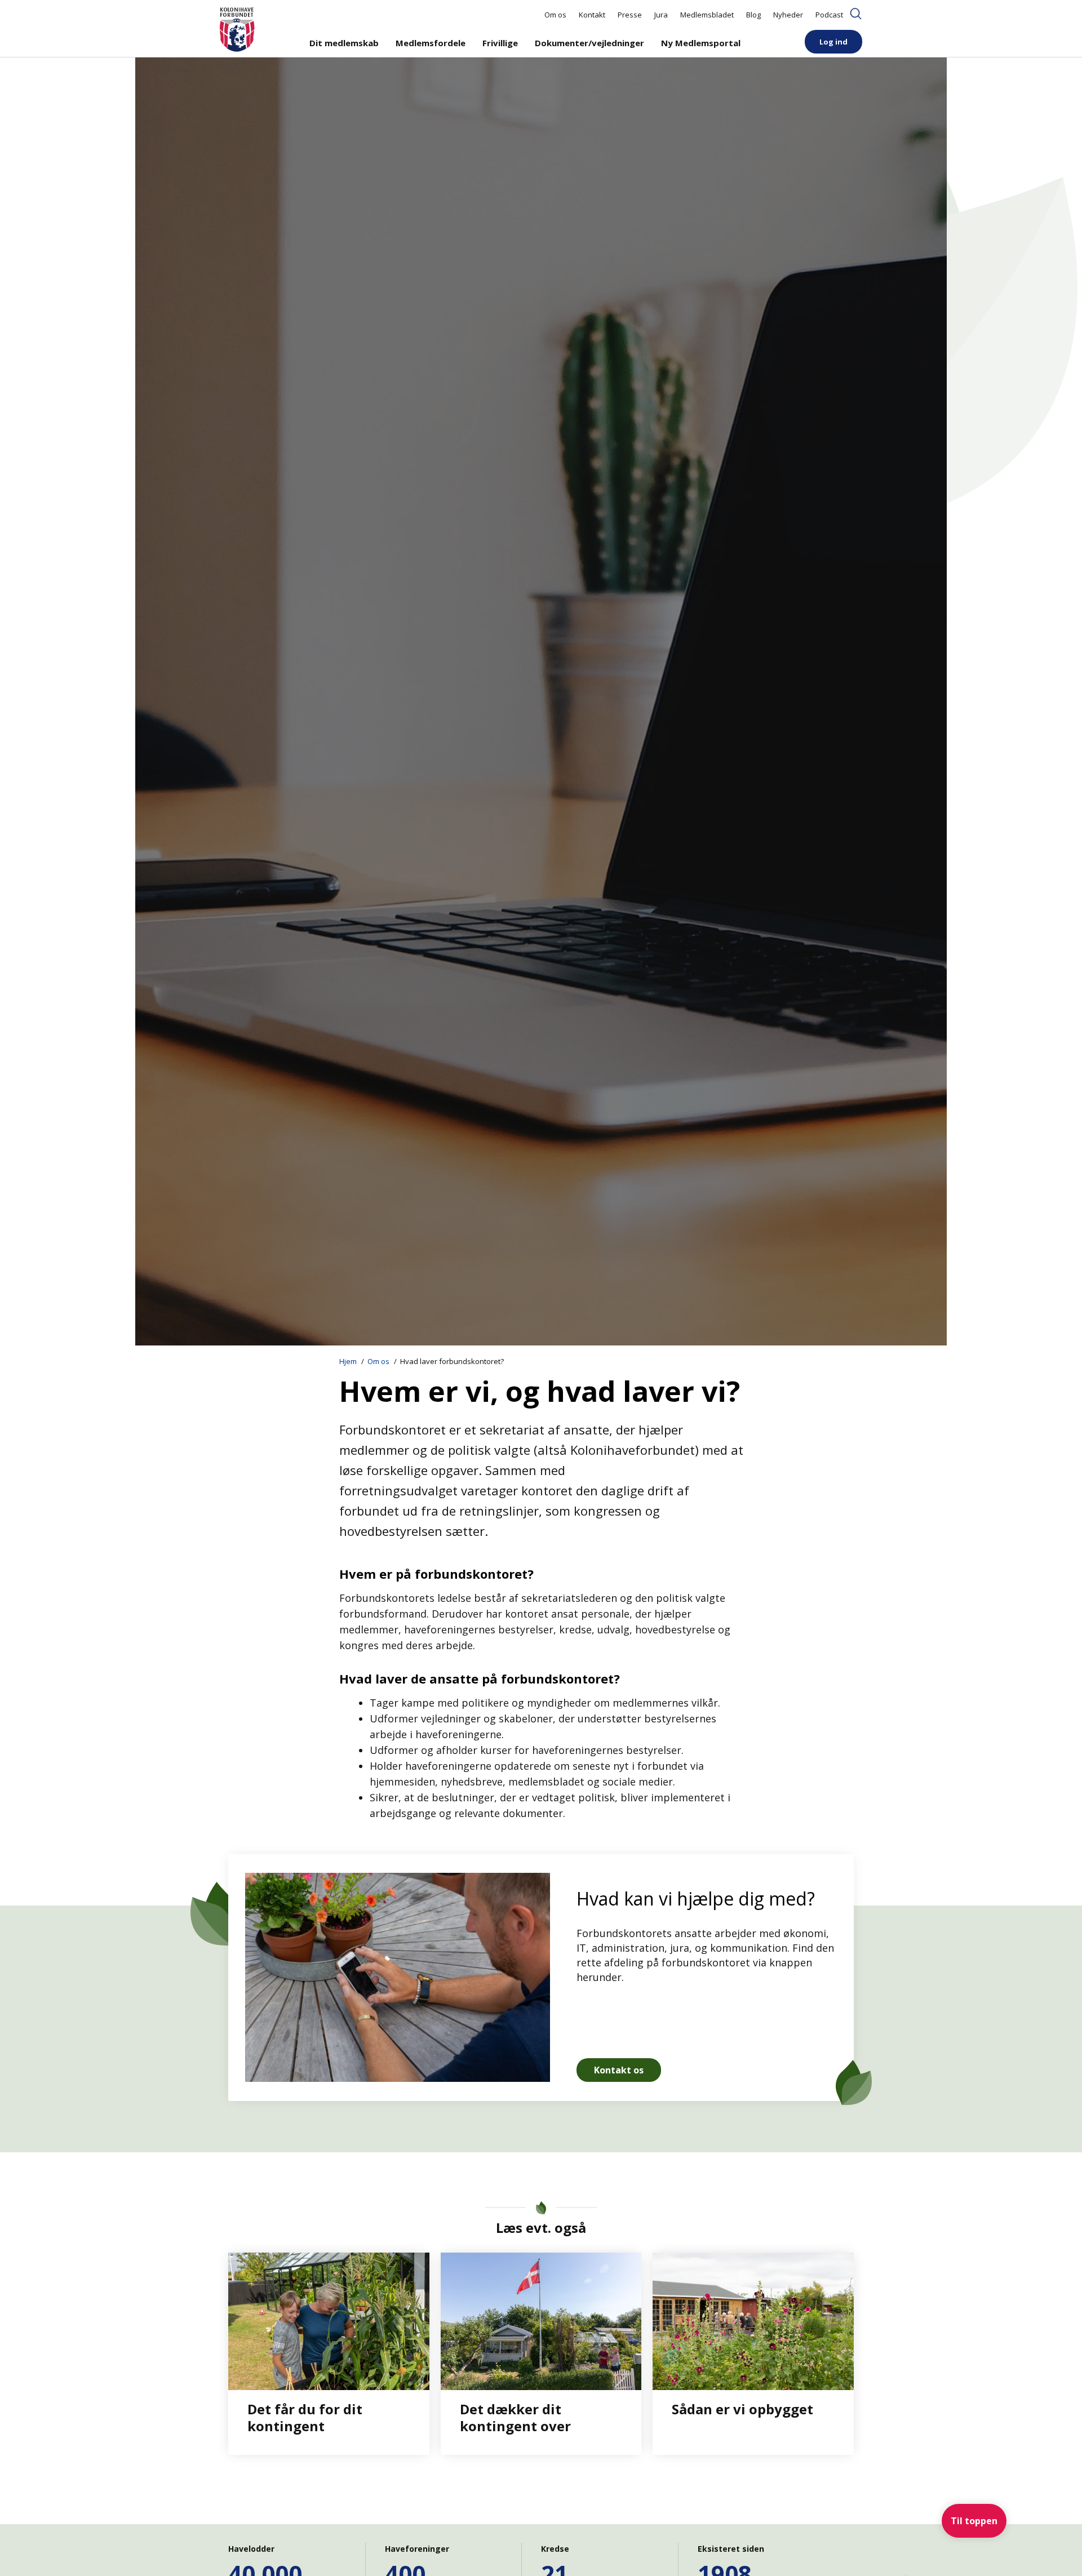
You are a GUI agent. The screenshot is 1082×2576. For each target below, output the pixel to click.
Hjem (348, 1361)
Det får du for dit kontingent (305, 2417)
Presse (630, 15)
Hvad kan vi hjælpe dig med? (696, 1898)
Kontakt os (619, 2070)
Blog (753, 15)
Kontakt (592, 15)
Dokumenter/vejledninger (589, 43)
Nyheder (788, 15)
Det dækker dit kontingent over (515, 2417)
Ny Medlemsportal (701, 43)
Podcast (829, 15)
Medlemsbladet (707, 15)
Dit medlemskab (344, 43)
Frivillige (500, 43)
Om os (555, 15)
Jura (661, 15)
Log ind (833, 42)
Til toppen (974, 2521)
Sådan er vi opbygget (742, 2409)
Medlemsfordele (431, 43)
